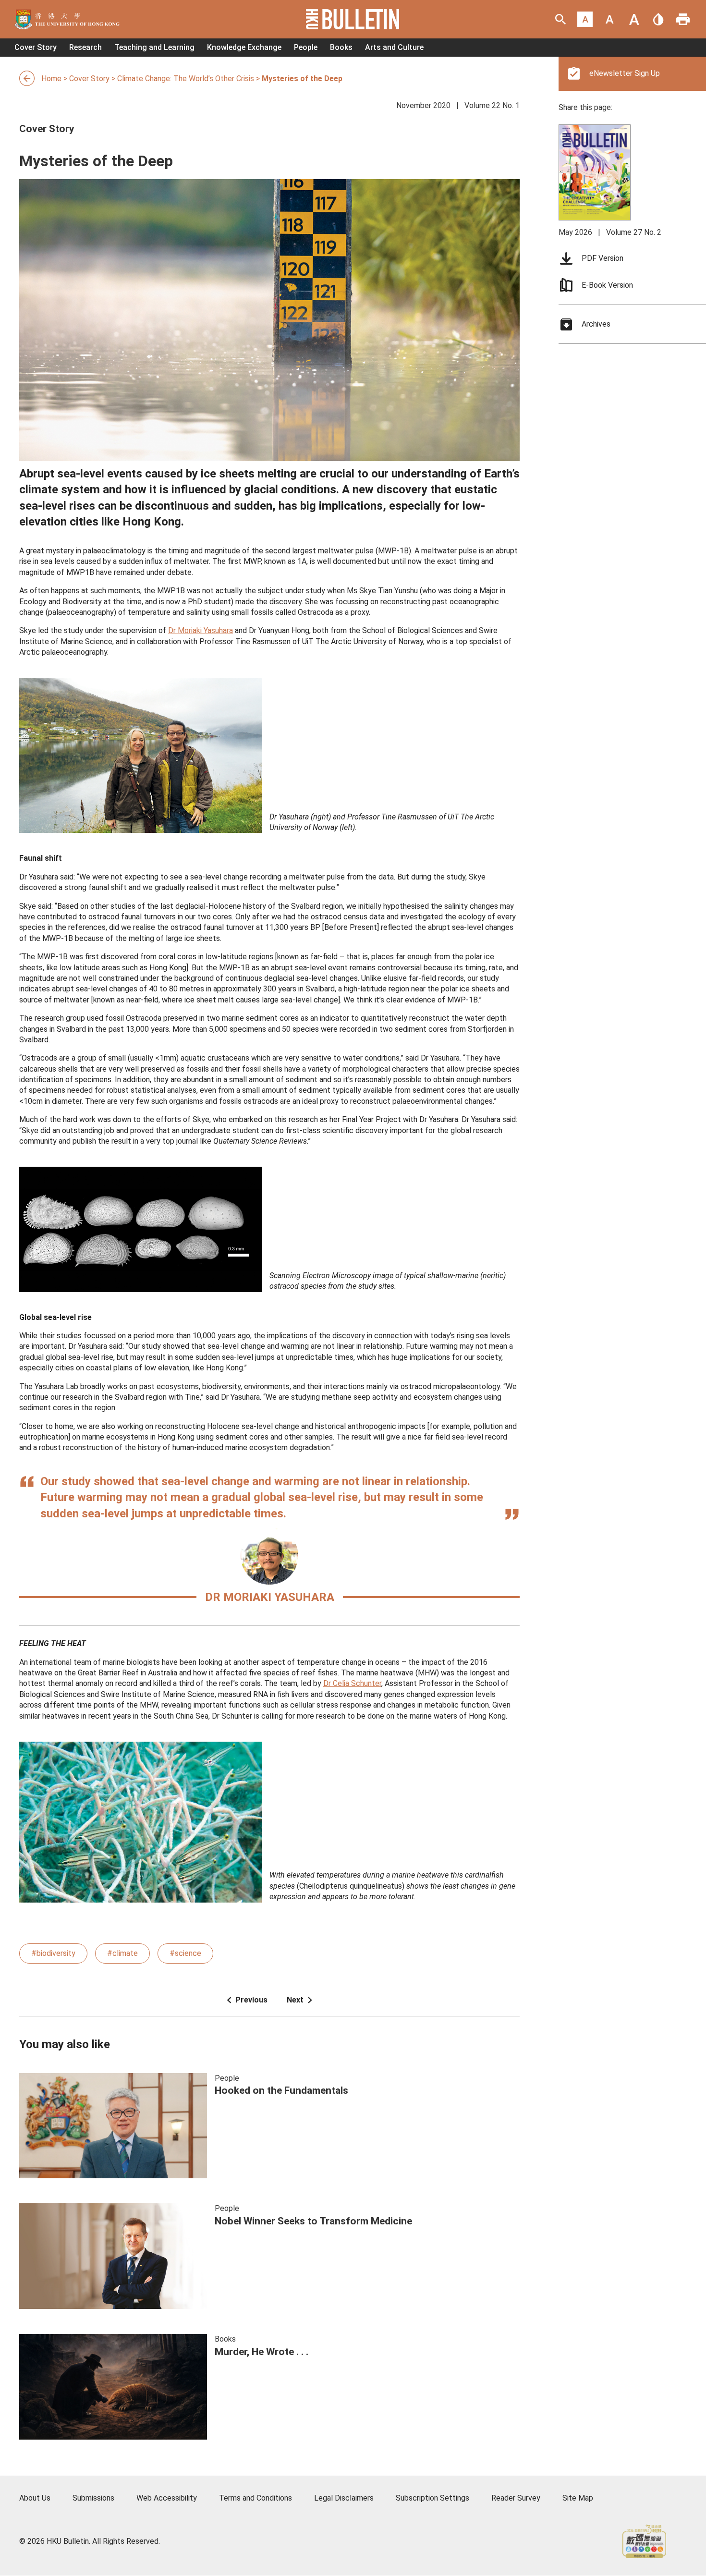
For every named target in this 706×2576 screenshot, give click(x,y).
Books (341, 47)
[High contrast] (658, 19)
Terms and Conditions (256, 2498)
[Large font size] (634, 19)
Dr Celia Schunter (352, 1683)
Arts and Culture (394, 47)
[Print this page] (683, 19)
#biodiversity (53, 1953)
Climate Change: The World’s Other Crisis (186, 78)
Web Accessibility (167, 2498)
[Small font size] (585, 19)
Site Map (578, 2498)
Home (51, 78)
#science (185, 1953)
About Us (35, 2498)
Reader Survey (516, 2498)
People (306, 47)
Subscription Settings (432, 2498)
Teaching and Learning (154, 47)
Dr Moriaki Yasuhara (201, 630)
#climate (122, 1953)
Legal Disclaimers (344, 2498)
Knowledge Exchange (244, 47)
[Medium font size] (609, 19)
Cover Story (36, 47)
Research (85, 47)
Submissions (93, 2498)
